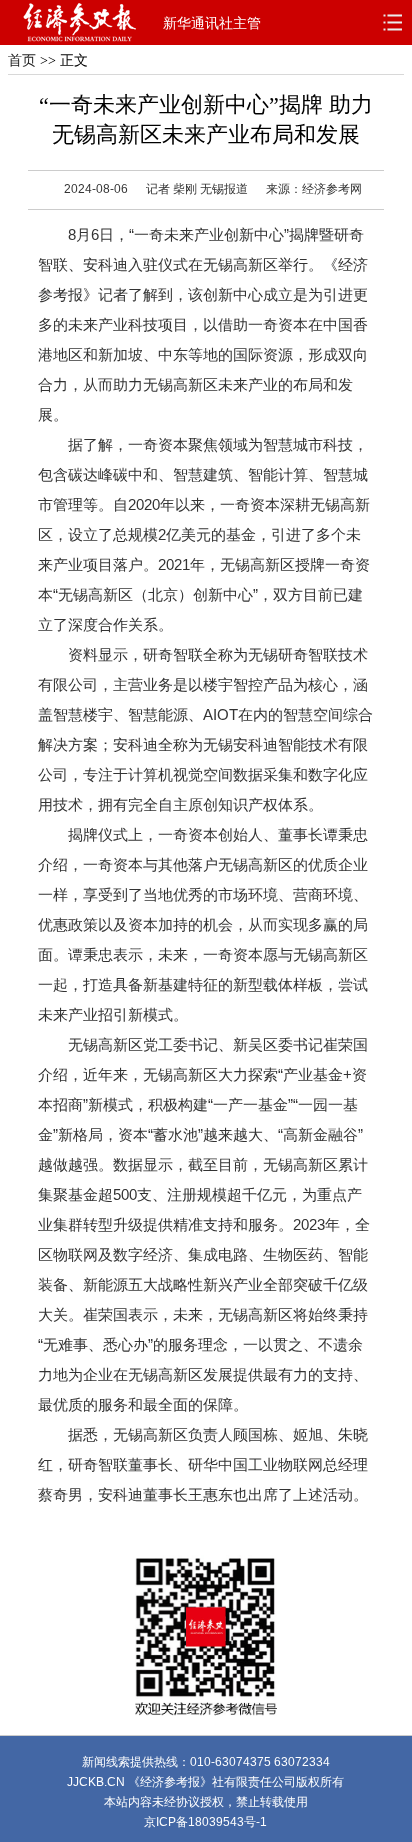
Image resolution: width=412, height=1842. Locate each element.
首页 (22, 60)
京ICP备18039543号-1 (205, 1822)
